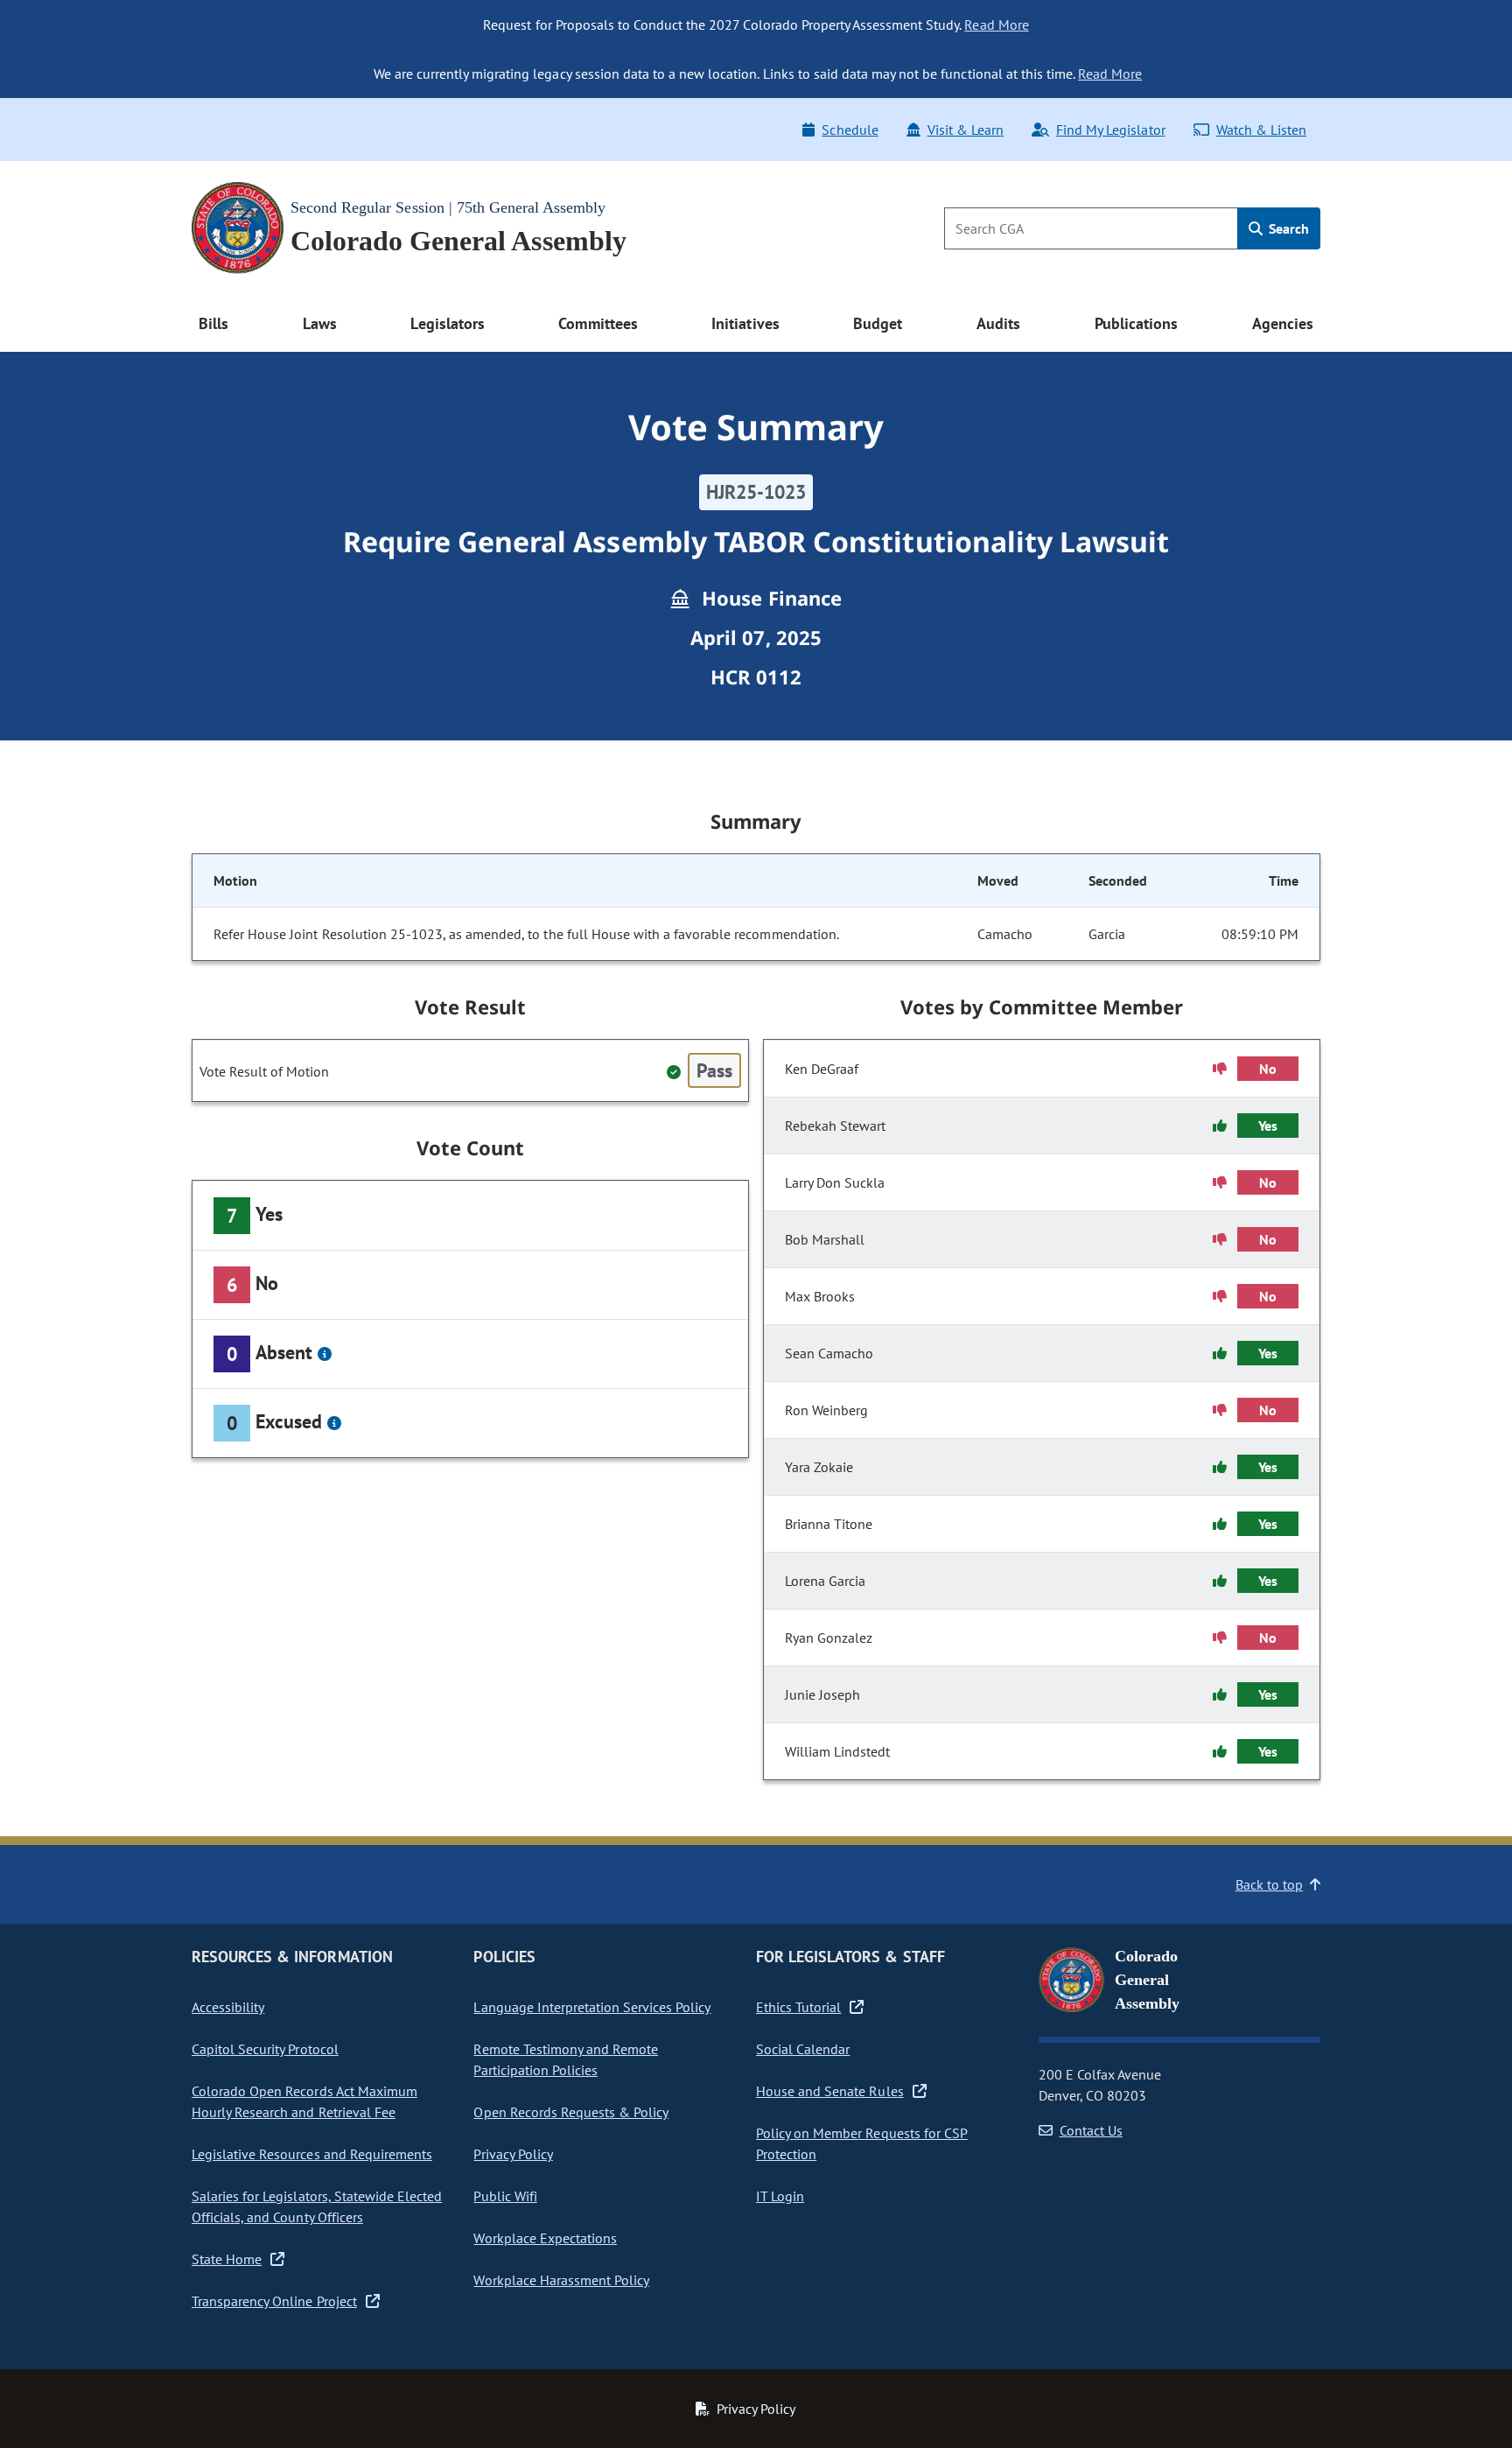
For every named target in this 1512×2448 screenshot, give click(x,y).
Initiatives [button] (745, 323)
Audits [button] (998, 323)
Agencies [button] (1283, 323)
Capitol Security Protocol (265, 2049)
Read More (996, 25)
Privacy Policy (513, 2154)
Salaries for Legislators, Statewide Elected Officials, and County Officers (317, 2206)
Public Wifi (505, 2196)
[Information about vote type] (325, 1354)
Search (1287, 228)
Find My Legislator (1110, 130)
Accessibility (228, 2007)
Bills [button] (213, 323)
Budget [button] (878, 323)
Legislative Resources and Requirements (312, 2154)
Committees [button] (598, 323)
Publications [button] (1136, 323)
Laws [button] (320, 323)
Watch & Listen (1261, 130)
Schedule (850, 130)
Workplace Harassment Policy (561, 2280)
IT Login (780, 2196)
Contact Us (1091, 2130)
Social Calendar (803, 2049)
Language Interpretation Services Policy (592, 2007)
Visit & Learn (966, 130)
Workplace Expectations (545, 2238)
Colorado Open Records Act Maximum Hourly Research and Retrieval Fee (304, 2101)
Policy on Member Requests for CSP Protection (862, 2143)
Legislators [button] (447, 323)
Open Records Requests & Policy (571, 2112)
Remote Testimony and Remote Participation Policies (566, 2059)
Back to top (1269, 1884)
